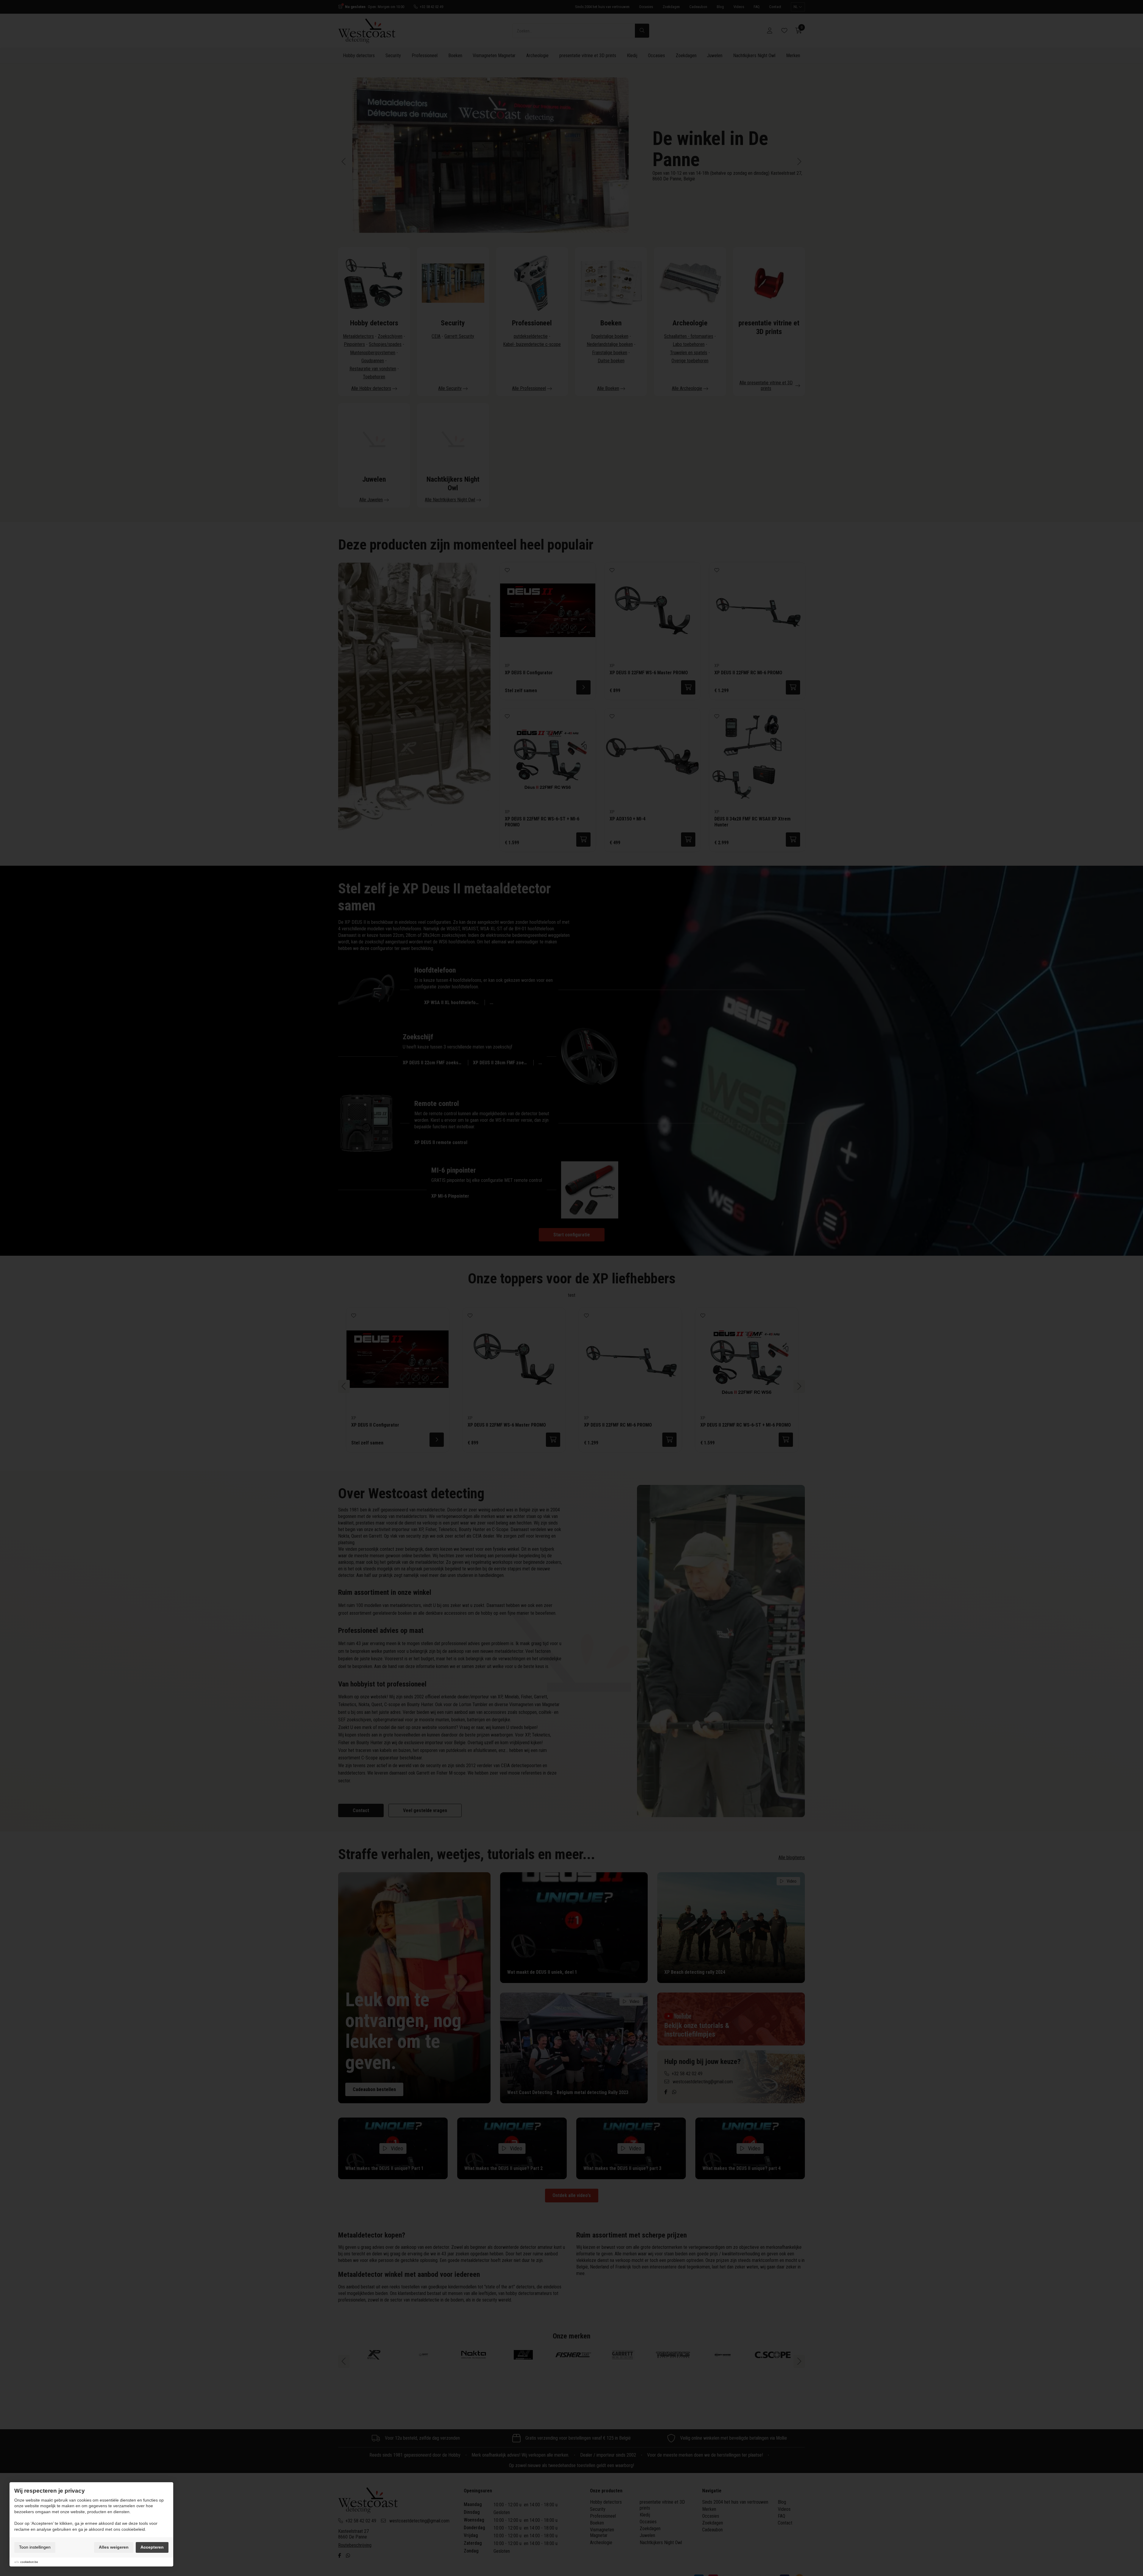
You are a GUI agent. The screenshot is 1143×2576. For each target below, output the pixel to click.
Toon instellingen (35, 2547)
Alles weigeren (114, 2547)
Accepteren (152, 2547)
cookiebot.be (29, 2562)
